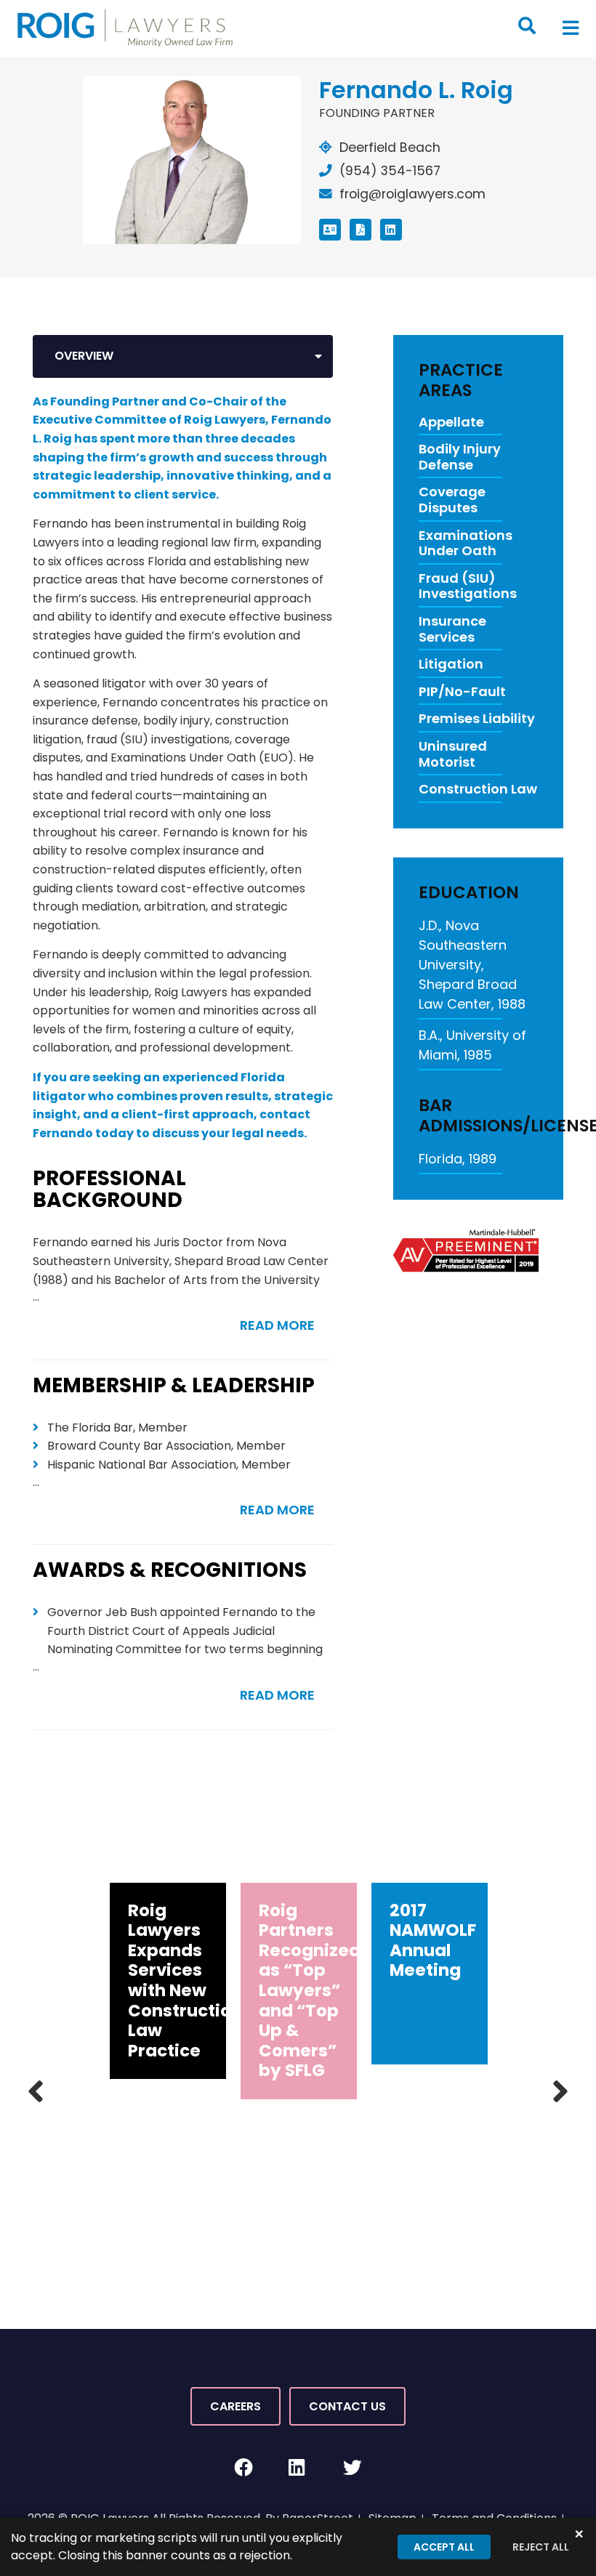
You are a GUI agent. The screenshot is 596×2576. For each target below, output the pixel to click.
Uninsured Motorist (453, 754)
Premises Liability (477, 719)
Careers (235, 2406)
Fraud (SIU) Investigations (468, 586)
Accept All (444, 2547)
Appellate (451, 422)
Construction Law (478, 789)
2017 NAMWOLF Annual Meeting (433, 1941)
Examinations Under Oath (466, 543)
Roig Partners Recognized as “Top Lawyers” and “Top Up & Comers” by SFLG (310, 1991)
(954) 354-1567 (390, 171)
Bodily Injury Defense (460, 457)
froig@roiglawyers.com (412, 194)
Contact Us (347, 2406)
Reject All (541, 2547)
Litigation (451, 664)
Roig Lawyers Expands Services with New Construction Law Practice (185, 1981)
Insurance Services (452, 629)
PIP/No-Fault (462, 692)
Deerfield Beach (390, 148)
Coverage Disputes (452, 500)
